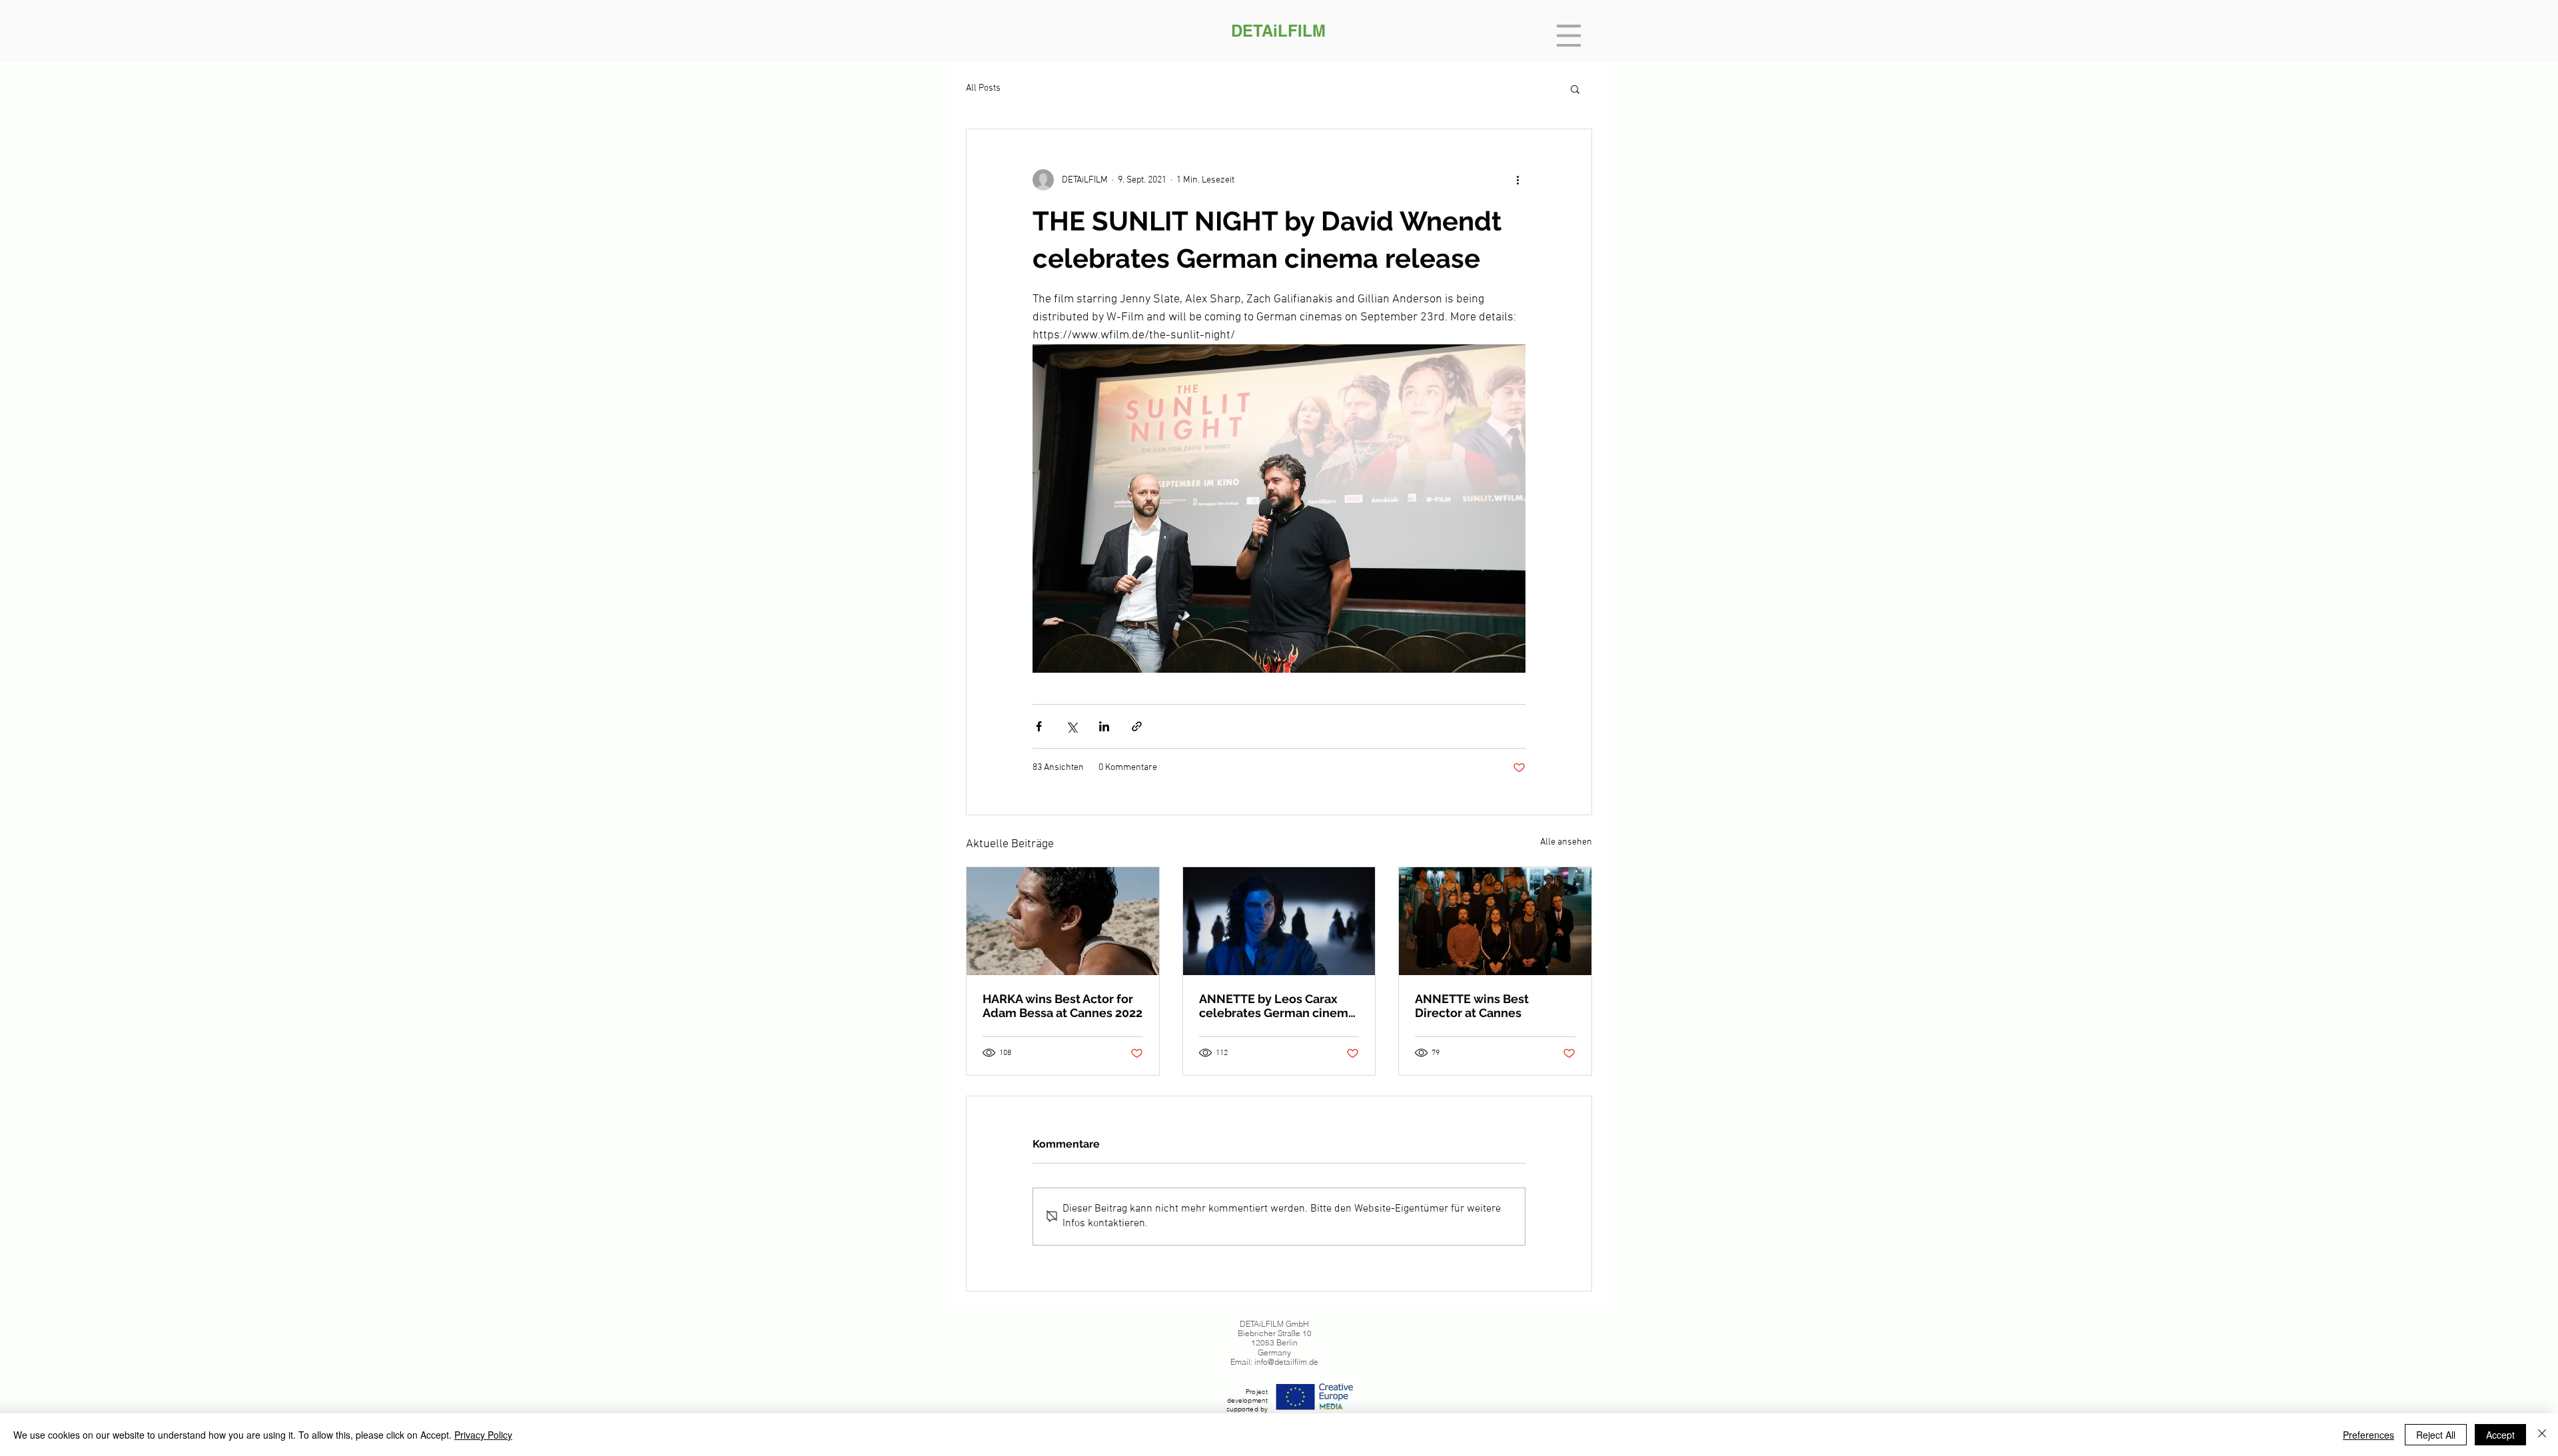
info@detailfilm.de (1286, 1362)
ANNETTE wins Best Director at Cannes (1472, 1006)
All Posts (983, 88)
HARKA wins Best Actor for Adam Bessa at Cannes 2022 (1063, 1006)
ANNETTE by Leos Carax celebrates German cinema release (1277, 1006)
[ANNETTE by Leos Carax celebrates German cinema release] (1279, 921)
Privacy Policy (483, 1435)
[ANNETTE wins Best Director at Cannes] (1495, 921)
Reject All (2436, 1435)
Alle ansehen (1566, 842)
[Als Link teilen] (1137, 726)
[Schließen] (2542, 1435)
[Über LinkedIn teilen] (1104, 726)
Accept (2500, 1435)
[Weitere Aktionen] (1517, 180)
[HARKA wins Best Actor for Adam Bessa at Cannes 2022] (1063, 921)
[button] (1569, 36)
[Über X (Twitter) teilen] (1071, 726)
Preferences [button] (2368, 1435)
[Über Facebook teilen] (1039, 726)
